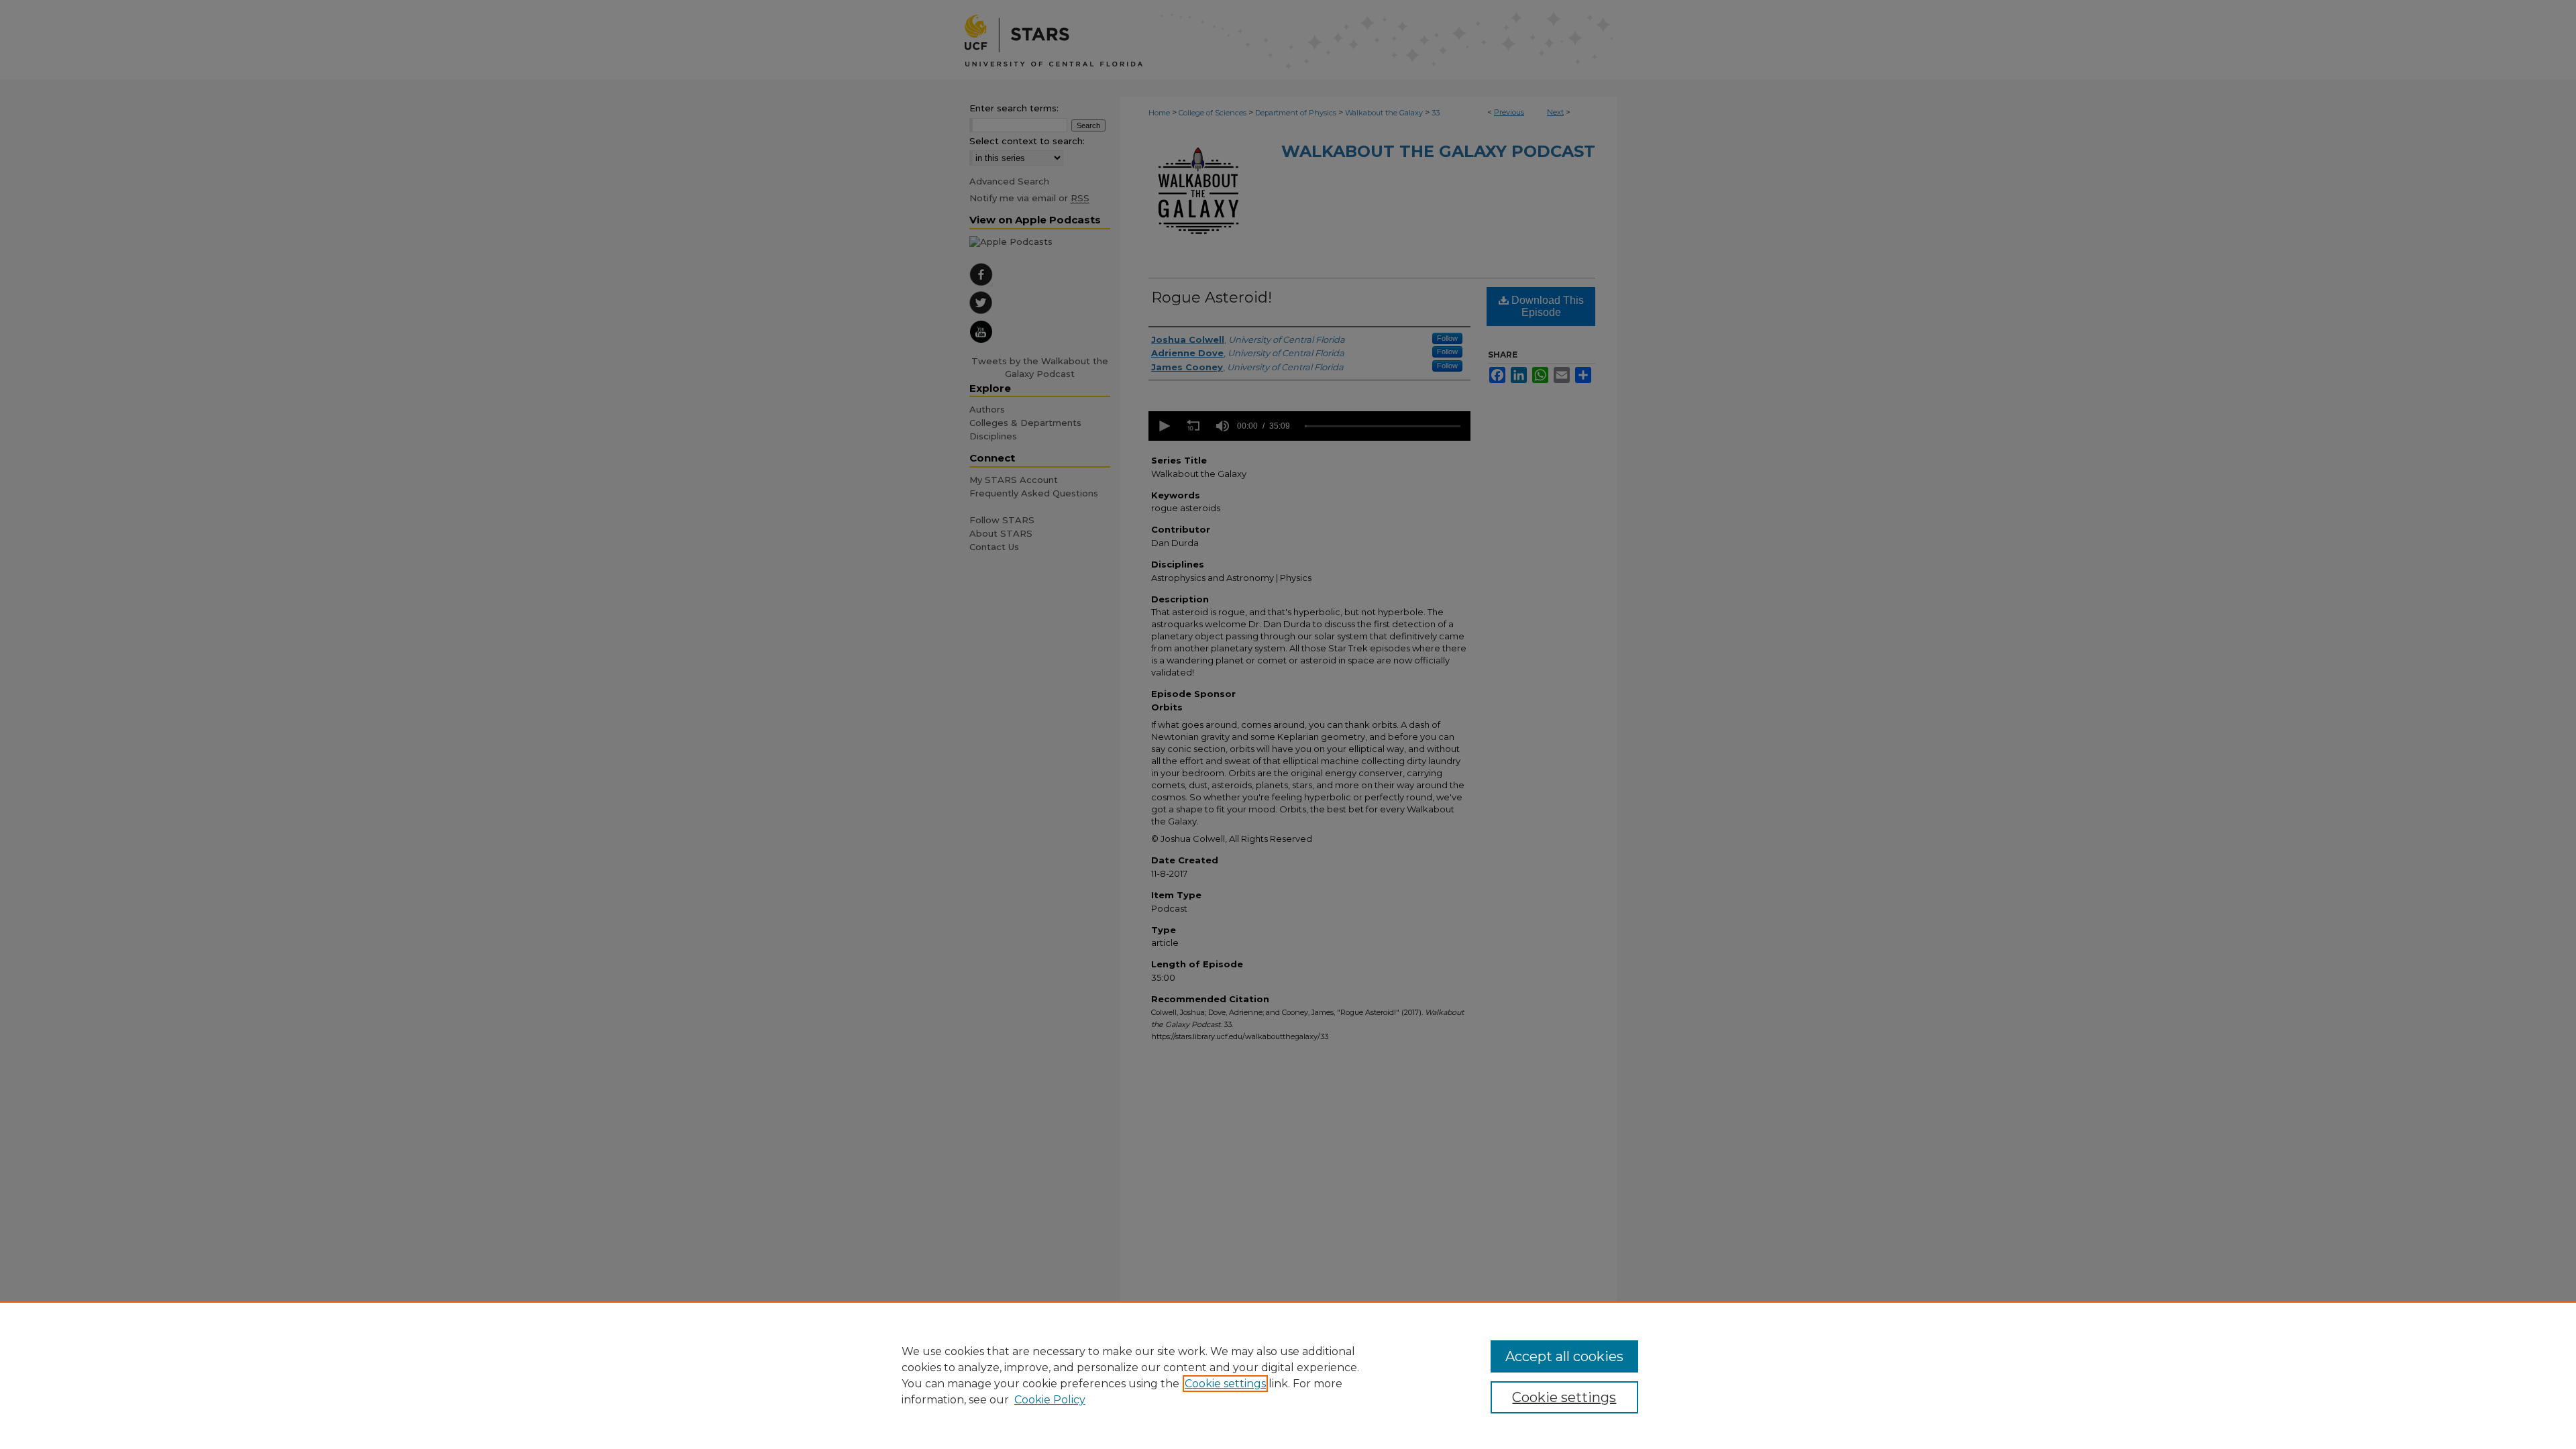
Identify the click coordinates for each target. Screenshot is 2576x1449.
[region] (1288, 1375)
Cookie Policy (1050, 1400)
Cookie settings (1225, 1384)
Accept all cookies (1564, 1356)
